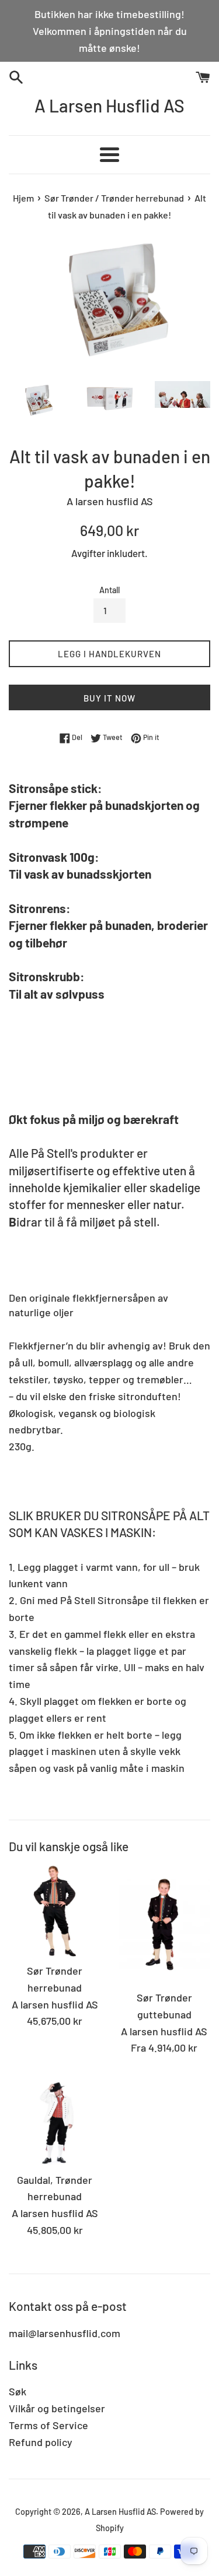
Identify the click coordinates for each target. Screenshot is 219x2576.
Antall (109, 590)
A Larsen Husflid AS (109, 105)
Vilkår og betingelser (57, 2408)
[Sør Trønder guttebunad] (165, 1924)
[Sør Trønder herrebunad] (55, 1911)
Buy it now (109, 698)
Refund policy (41, 2442)
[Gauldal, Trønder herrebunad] (55, 2120)
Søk (18, 2391)
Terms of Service (48, 2425)
